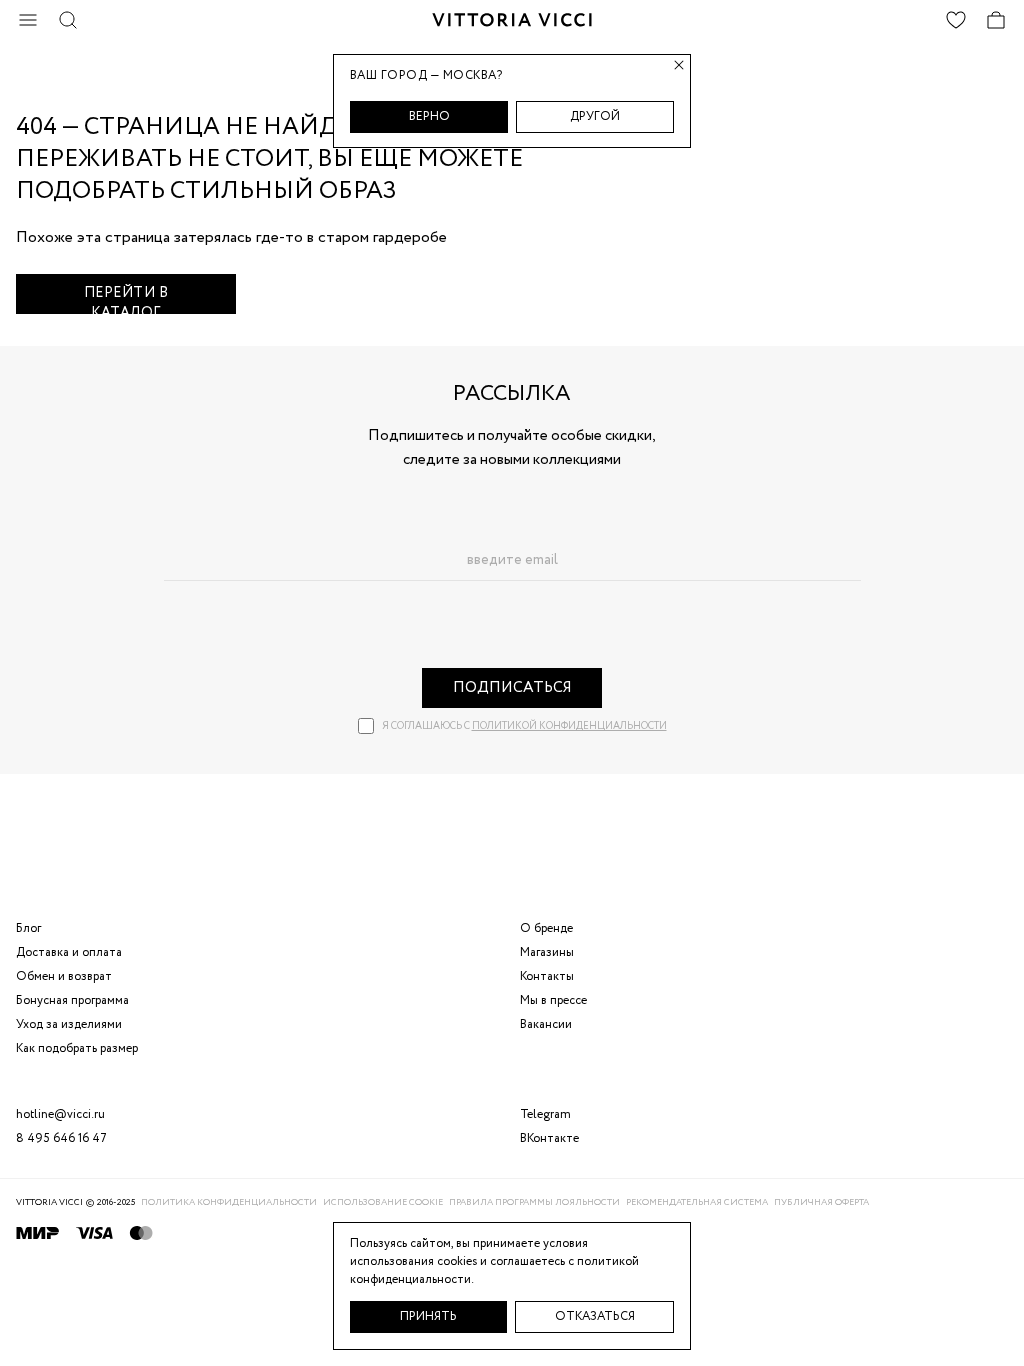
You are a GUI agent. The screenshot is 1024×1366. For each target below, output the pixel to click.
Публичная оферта (821, 1202)
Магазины (547, 952)
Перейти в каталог (126, 298)
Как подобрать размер (77, 1048)
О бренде (546, 928)
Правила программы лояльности (534, 1202)
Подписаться (512, 688)
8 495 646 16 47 (61, 1138)
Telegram (545, 1114)
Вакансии (546, 1024)
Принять (428, 1316)
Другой (595, 116)
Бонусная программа (72, 1000)
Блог (28, 928)
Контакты (547, 976)
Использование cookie (383, 1202)
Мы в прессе (553, 1000)
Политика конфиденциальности (229, 1202)
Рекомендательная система (697, 1202)
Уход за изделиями (69, 1024)
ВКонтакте (549, 1138)
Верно (429, 116)
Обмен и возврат (64, 976)
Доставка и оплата (69, 952)
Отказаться (595, 1316)
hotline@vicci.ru (60, 1114)
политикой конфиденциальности (569, 726)
